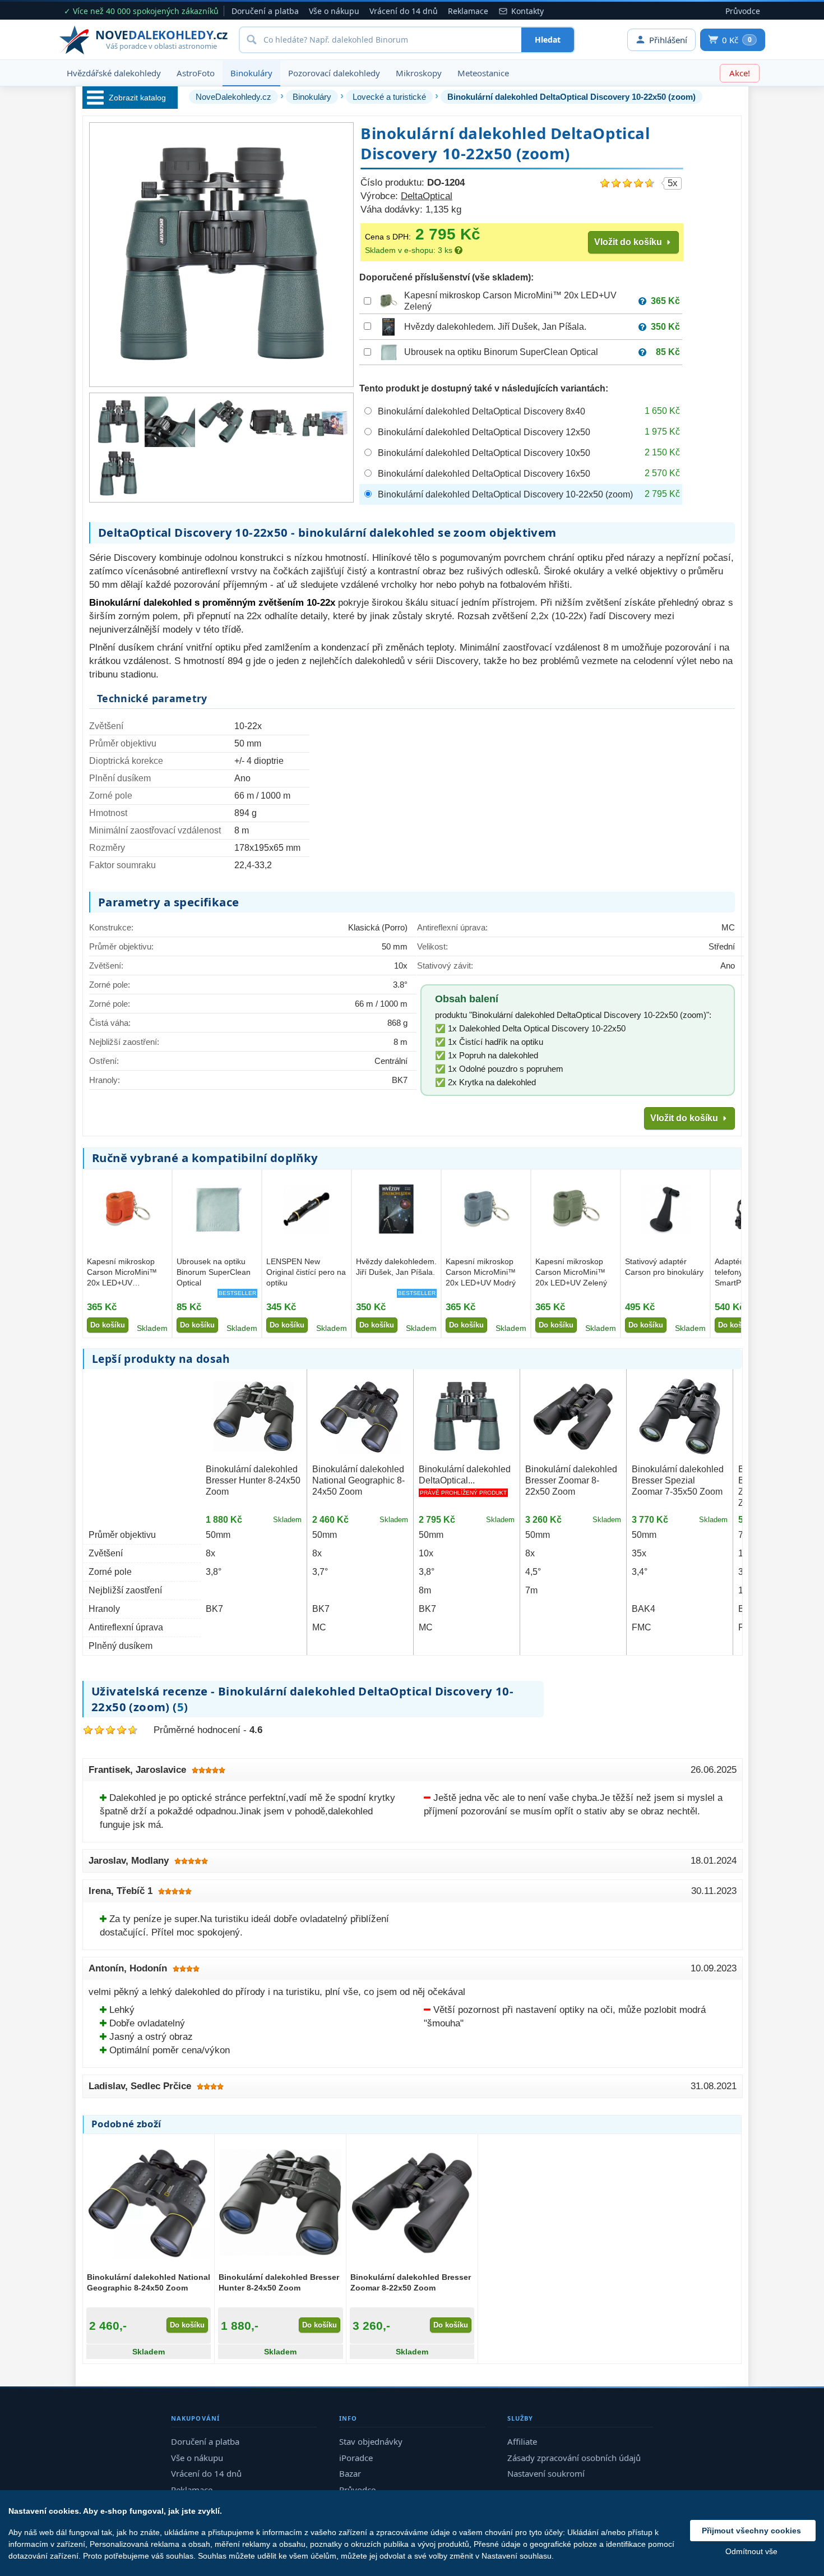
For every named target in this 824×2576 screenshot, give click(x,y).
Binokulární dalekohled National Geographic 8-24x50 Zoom (358, 1480)
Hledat (548, 40)
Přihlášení (668, 40)
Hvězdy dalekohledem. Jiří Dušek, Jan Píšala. (495, 327)
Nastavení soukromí (546, 2473)
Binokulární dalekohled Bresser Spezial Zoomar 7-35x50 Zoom (678, 1480)
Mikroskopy (419, 73)
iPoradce (356, 2458)
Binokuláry (251, 73)
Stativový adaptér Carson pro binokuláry (664, 1267)
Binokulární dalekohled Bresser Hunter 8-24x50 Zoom (253, 1480)
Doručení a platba (265, 11)
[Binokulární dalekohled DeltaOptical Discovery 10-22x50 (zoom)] (118, 422)
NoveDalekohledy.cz (233, 97)
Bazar (350, 2473)
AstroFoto (196, 73)
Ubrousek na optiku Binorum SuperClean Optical (501, 352)
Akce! (740, 73)
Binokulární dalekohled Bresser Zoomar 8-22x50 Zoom (571, 1480)
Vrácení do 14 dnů (404, 11)
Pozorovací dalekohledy (334, 73)
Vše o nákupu (334, 11)
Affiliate (522, 2441)
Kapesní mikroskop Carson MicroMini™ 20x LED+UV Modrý (481, 1272)
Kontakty (527, 11)
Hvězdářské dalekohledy (114, 73)
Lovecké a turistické (389, 97)
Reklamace (468, 11)
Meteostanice (483, 73)
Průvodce (743, 11)
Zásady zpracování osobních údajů (574, 2458)
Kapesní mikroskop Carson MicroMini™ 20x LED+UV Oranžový (122, 1273)
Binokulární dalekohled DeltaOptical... (465, 1475)
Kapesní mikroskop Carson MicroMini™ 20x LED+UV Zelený (571, 1272)
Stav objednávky (371, 2441)
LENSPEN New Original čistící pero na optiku (306, 1272)
